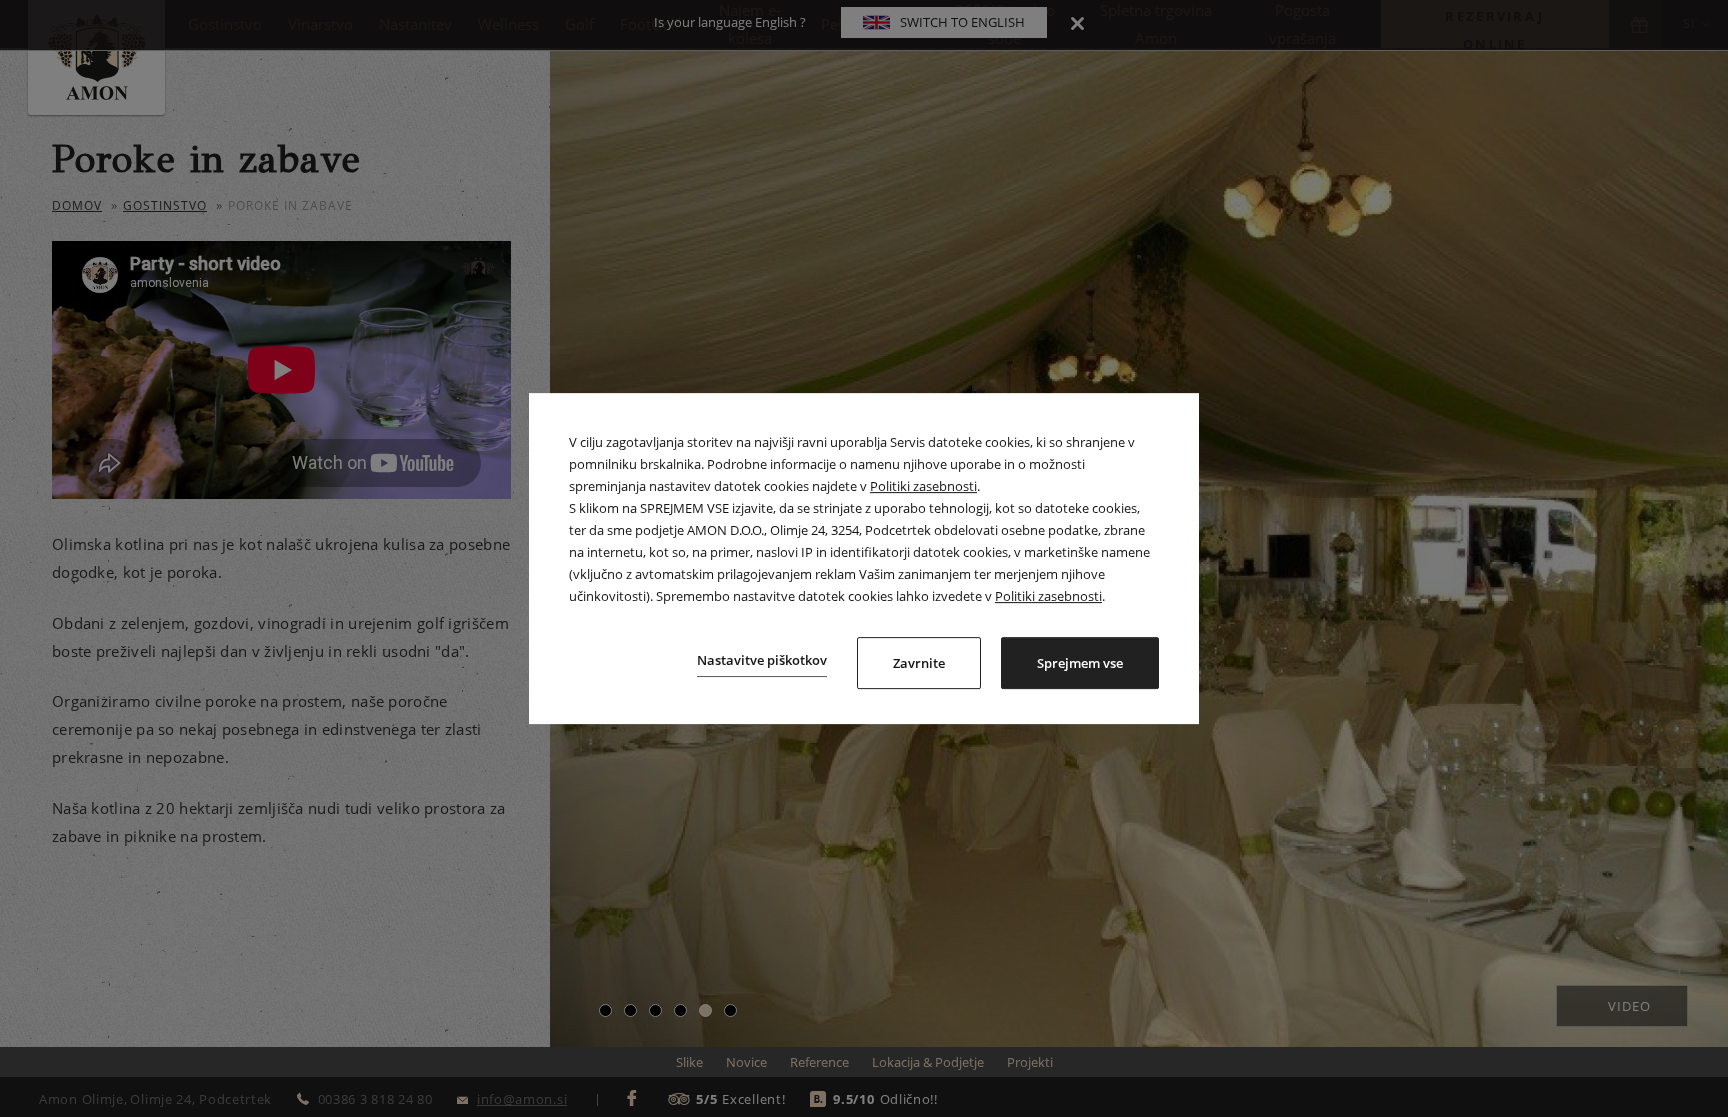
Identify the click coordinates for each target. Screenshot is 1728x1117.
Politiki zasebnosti (923, 486)
